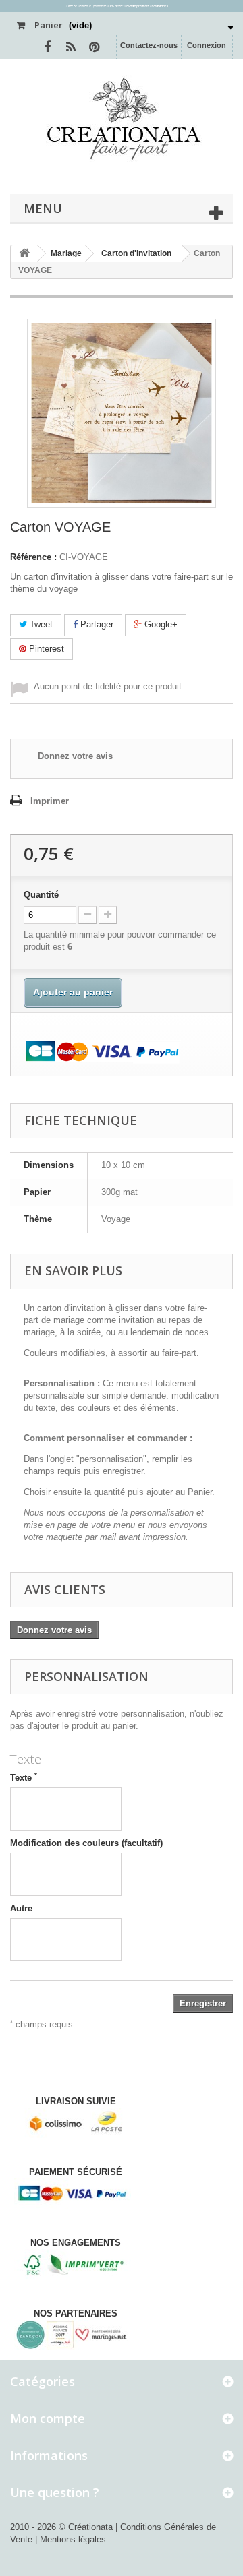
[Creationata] (122, 118)
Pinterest (45, 649)
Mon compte (48, 2418)
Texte (24, 1777)
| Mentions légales (71, 2539)
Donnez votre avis (75, 756)
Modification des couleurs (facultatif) (86, 1843)
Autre (21, 1908)
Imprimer (50, 801)
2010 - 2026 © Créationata (63, 2527)
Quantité (41, 895)
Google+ (160, 624)
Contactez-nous (149, 45)
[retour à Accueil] (24, 254)
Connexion (207, 45)
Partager (96, 624)
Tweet (40, 624)
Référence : (33, 557)
